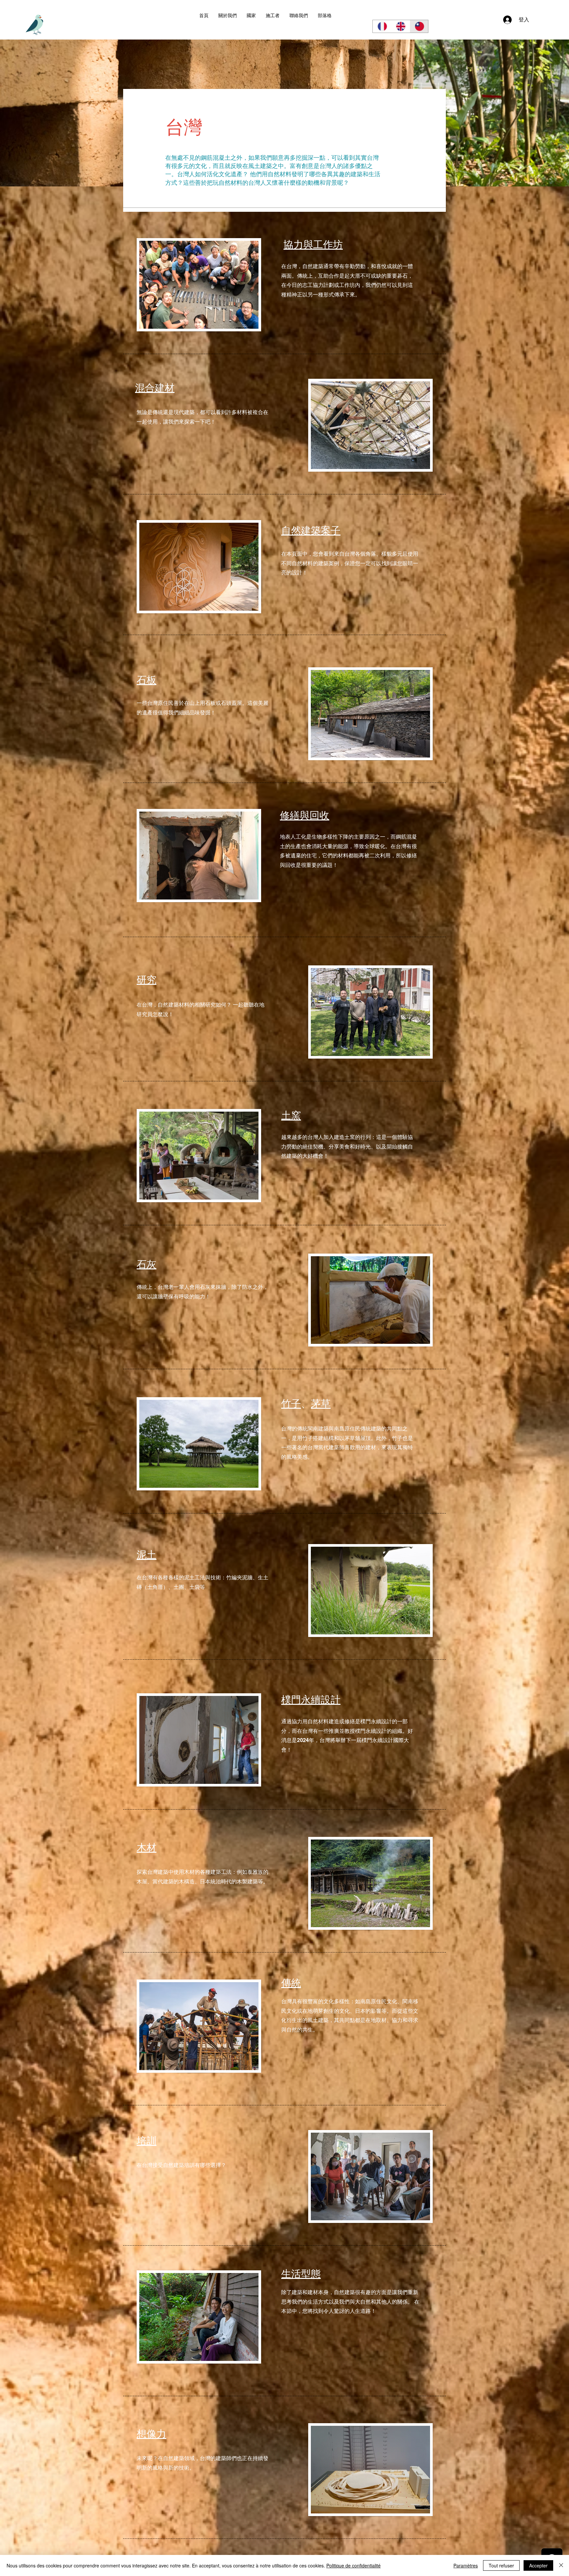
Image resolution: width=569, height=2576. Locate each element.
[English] (400, 26)
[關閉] (561, 2565)
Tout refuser (501, 2565)
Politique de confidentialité (353, 2565)
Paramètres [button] (466, 2565)
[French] (382, 26)
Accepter (538, 2565)
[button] (251, 16)
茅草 (321, 1403)
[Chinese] (419, 26)
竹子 (291, 1403)
